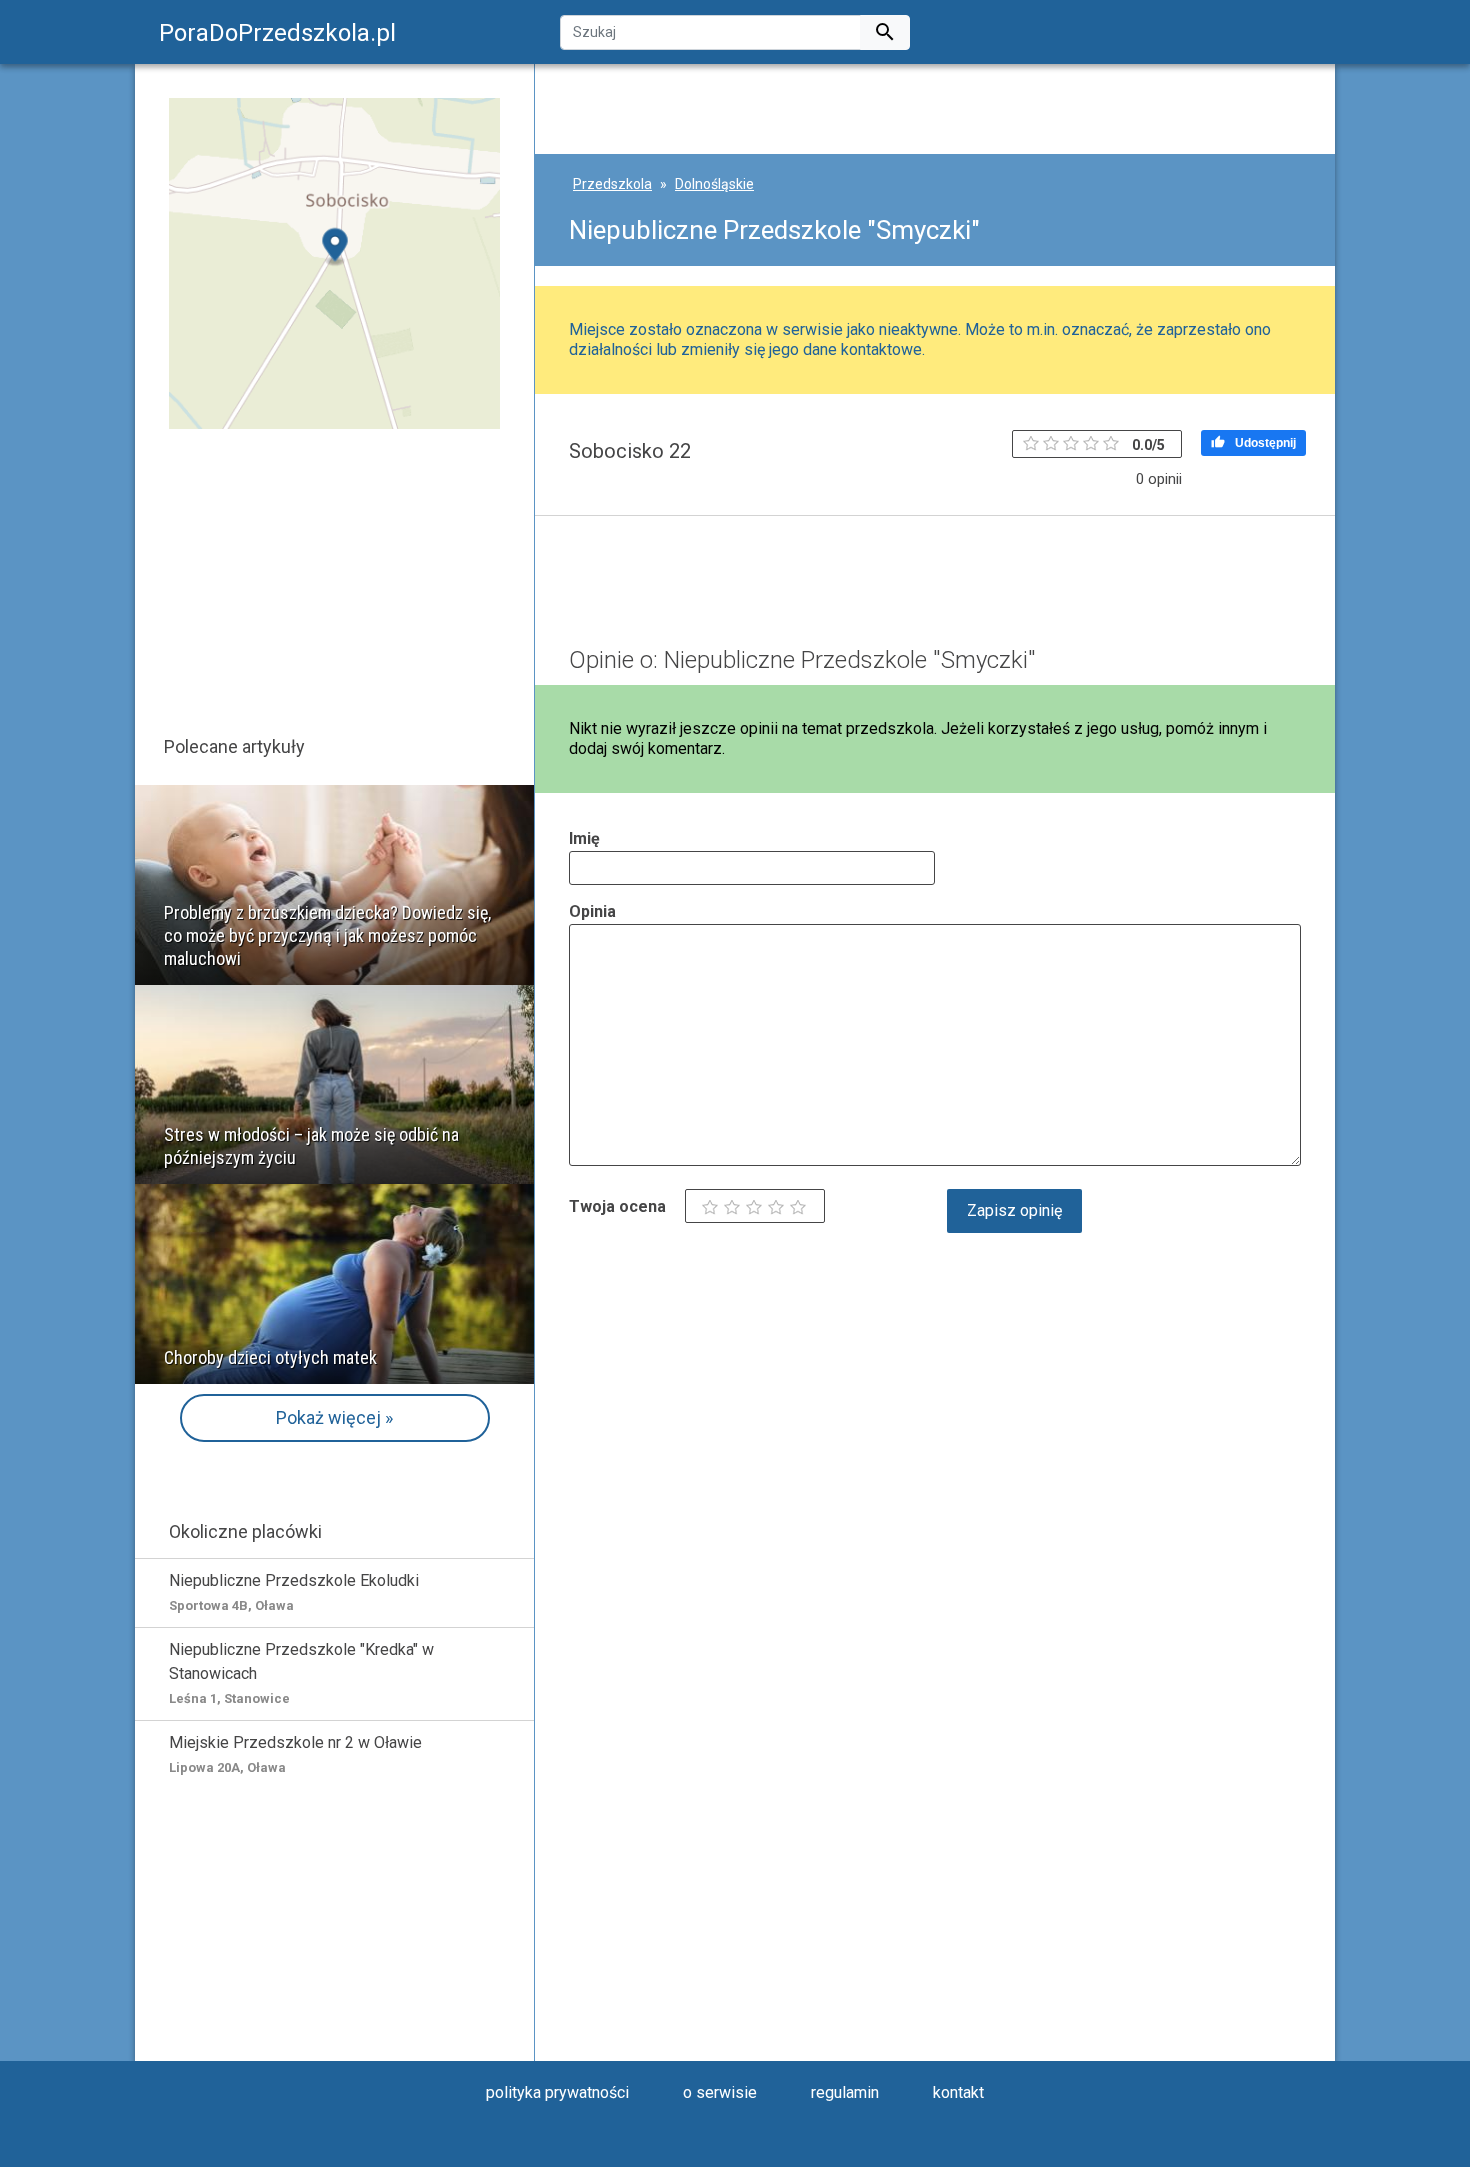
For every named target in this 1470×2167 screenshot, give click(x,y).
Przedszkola (612, 184)
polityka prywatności (557, 2092)
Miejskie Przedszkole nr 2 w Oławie (295, 1754)
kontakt (958, 2092)
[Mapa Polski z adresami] (334, 262)
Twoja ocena (617, 1206)
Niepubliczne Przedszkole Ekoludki (294, 1592)
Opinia (592, 911)
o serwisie (720, 2092)
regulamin (845, 2092)
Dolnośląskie (714, 184)
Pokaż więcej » (334, 1417)
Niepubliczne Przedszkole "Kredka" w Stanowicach (301, 1673)
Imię (584, 838)
